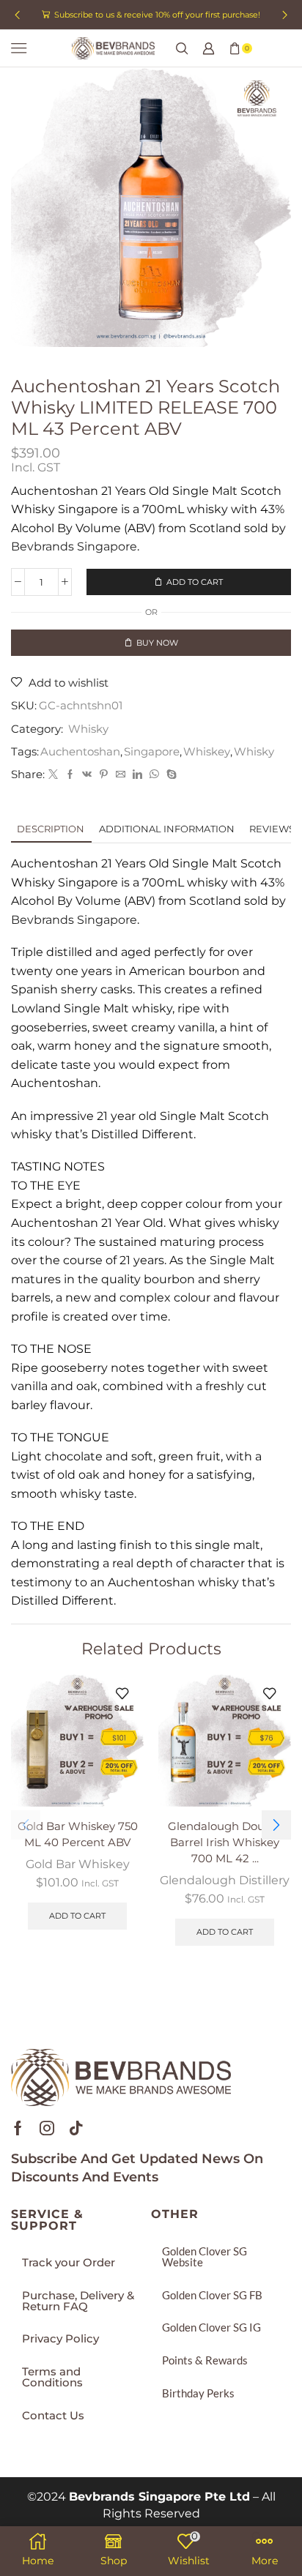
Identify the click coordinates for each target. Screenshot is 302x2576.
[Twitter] (53, 774)
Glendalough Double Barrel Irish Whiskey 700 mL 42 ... (225, 1843)
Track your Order (69, 2263)
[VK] (87, 774)
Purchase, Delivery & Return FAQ (78, 2301)
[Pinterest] (104, 774)
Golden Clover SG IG (211, 2327)
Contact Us (53, 2416)
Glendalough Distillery (225, 1880)
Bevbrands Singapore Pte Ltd (159, 2497)
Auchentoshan (80, 752)
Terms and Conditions (52, 2377)
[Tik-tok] (76, 2128)
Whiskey (207, 752)
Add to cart (195, 582)
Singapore (152, 752)
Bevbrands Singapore (74, 546)
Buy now (157, 643)
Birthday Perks (198, 2393)
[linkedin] (137, 774)
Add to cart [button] (77, 1916)
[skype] (170, 774)
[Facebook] (70, 774)
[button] (17, 15)
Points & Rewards (205, 2360)
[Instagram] (47, 2128)
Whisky (88, 729)
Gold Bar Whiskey (78, 1864)
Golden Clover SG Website (205, 2256)
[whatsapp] (154, 774)
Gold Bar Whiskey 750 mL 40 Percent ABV (78, 1834)
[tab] (51, 829)
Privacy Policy (60, 2339)
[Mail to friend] (121, 774)
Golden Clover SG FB (212, 2295)
